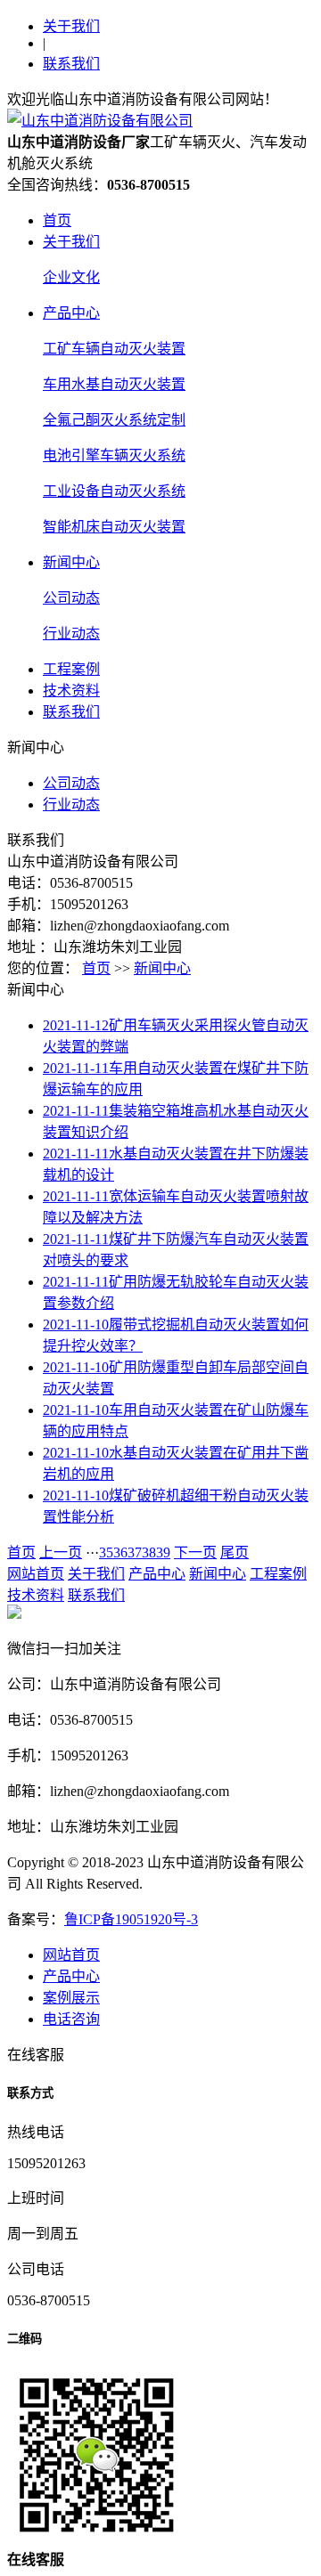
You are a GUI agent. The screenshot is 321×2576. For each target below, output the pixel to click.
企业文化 (71, 277)
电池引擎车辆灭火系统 (114, 455)
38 (149, 1552)
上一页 (61, 1552)
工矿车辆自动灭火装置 (114, 349)
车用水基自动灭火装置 (114, 384)
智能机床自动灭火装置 (114, 527)
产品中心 (71, 313)
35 (106, 1552)
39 (163, 1552)
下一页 (195, 1552)
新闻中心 (71, 562)
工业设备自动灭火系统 (114, 491)
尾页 (235, 1552)
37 (135, 1552)
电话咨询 (71, 2019)
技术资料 (71, 691)
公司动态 (71, 598)
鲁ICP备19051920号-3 (131, 1919)
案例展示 (71, 1998)
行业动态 (71, 634)
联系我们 (71, 64)
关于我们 (71, 26)
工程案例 (71, 669)
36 (120, 1552)
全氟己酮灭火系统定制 (114, 420)
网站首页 (36, 1574)
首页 (57, 220)
